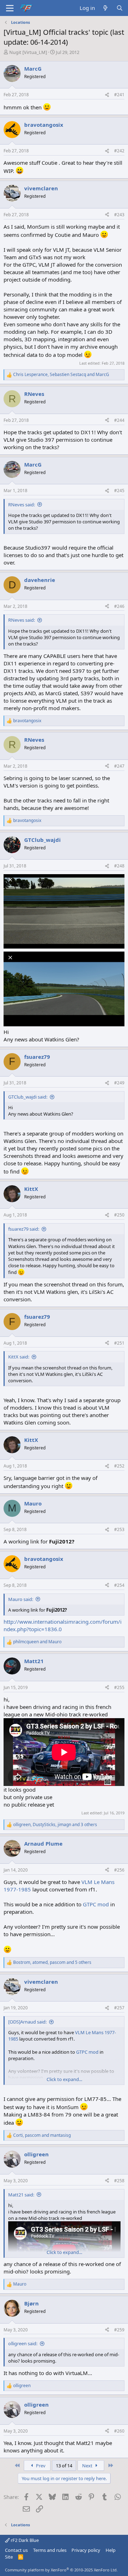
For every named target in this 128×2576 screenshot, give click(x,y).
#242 (119, 151)
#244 (119, 420)
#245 (119, 491)
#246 (119, 606)
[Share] (107, 95)
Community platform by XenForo (61, 2570)
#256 (119, 1870)
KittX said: (19, 1357)
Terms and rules (50, 2550)
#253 (119, 1529)
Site (9, 2557)
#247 (119, 766)
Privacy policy (86, 2550)
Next (88, 2466)
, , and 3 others (55, 1825)
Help (111, 2550)
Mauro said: (21, 1599)
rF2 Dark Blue (24, 2540)
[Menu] (10, 8)
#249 (119, 1083)
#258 (119, 2181)
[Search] (120, 8)
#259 (119, 2330)
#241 (119, 95)
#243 (119, 215)
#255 (119, 1687)
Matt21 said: (21, 2195)
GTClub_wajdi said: (28, 1097)
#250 (119, 1215)
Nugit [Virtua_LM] (28, 52)
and (37, 1642)
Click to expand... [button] (64, 2079)
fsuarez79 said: (24, 1229)
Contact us (16, 2550)
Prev (40, 2466)
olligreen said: (23, 2343)
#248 (119, 866)
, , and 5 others (52, 1962)
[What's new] (105, 8)
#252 (119, 1466)
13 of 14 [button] (64, 2466)
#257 (119, 2008)
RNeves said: (22, 505)
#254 (119, 1585)
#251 (119, 1343)
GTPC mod (96, 1904)
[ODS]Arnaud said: (27, 2022)
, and (61, 375)
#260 (119, 2431)
